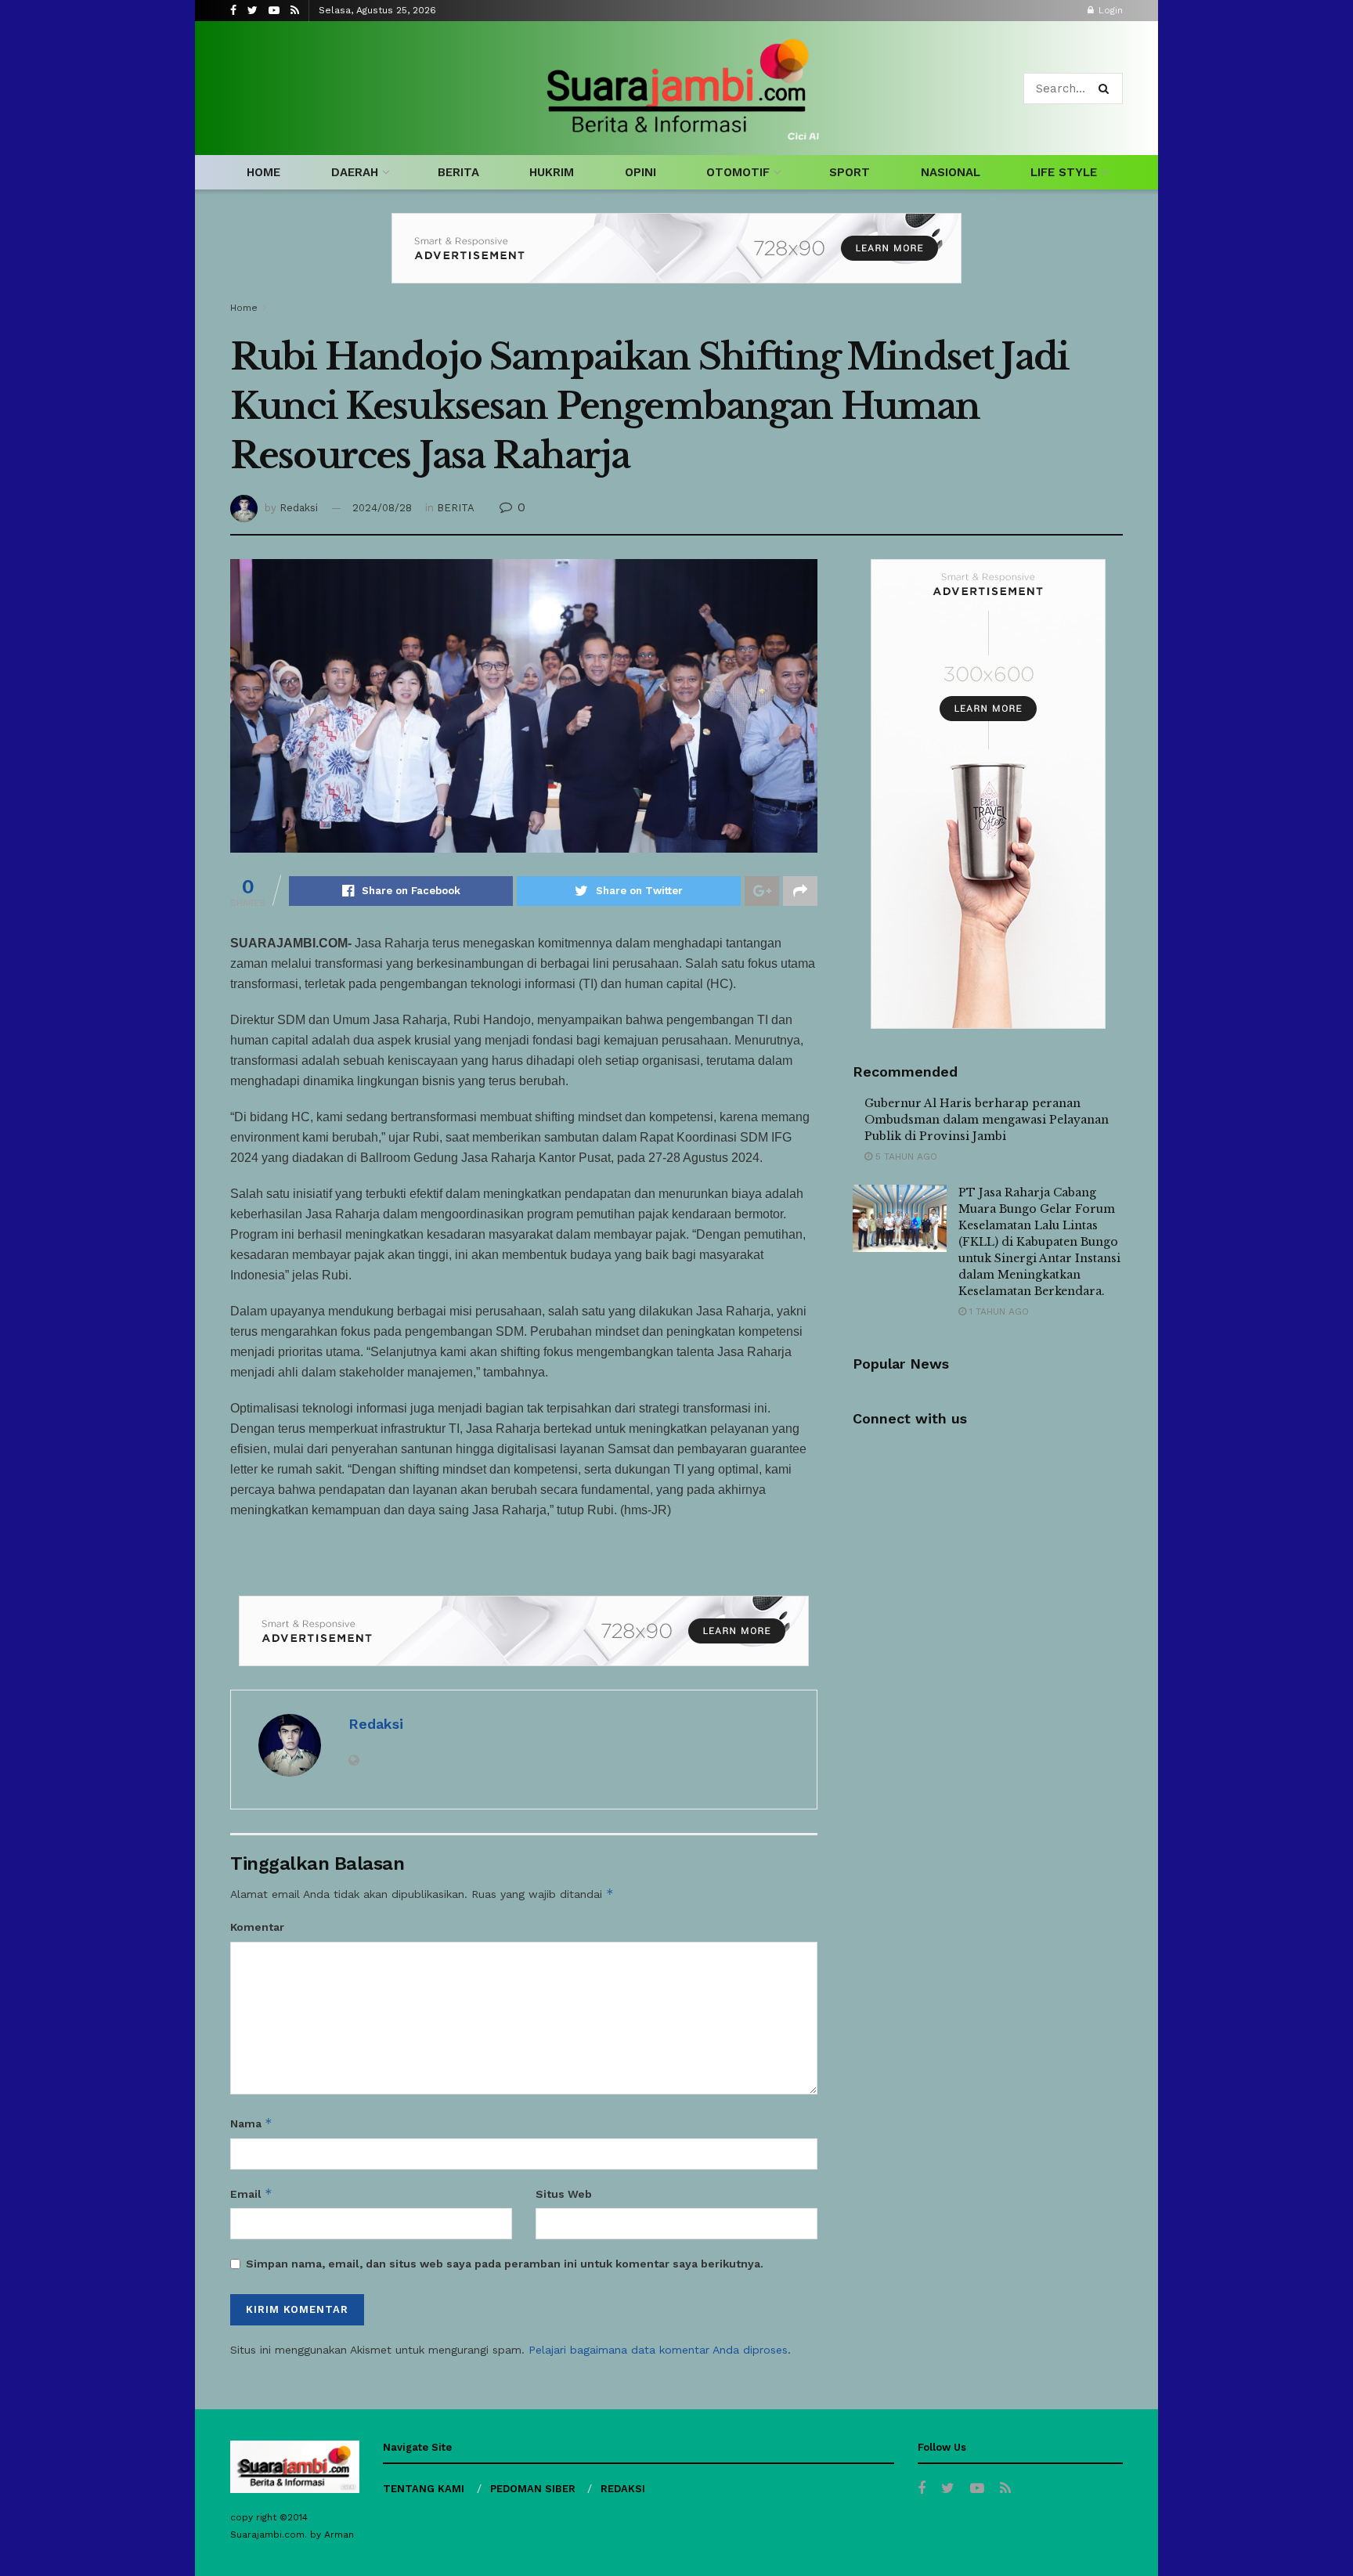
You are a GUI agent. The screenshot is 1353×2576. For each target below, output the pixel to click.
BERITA (458, 172)
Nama (251, 2123)
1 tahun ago (998, 1311)
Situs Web (564, 2194)
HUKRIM (552, 172)
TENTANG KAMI (424, 2489)
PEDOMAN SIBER (533, 2489)
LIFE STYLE (1064, 172)
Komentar (257, 1927)
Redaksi (299, 508)
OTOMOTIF (738, 172)
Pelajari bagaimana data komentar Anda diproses (658, 2350)
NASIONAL (951, 172)
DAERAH (355, 172)
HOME (263, 172)
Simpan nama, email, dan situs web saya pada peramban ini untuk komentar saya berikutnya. (505, 2264)
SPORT (850, 172)
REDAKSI (623, 2489)
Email (251, 2194)
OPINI (640, 172)
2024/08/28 (382, 508)
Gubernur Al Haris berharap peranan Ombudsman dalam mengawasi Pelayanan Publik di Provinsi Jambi (987, 1120)
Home (244, 308)
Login (1109, 10)
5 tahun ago (905, 1156)
